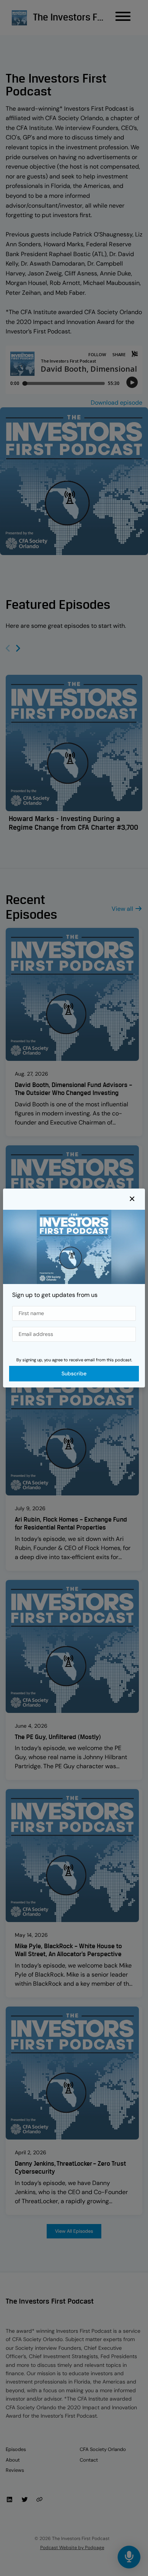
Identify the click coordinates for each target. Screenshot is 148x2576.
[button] (132, 1199)
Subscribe (74, 1373)
